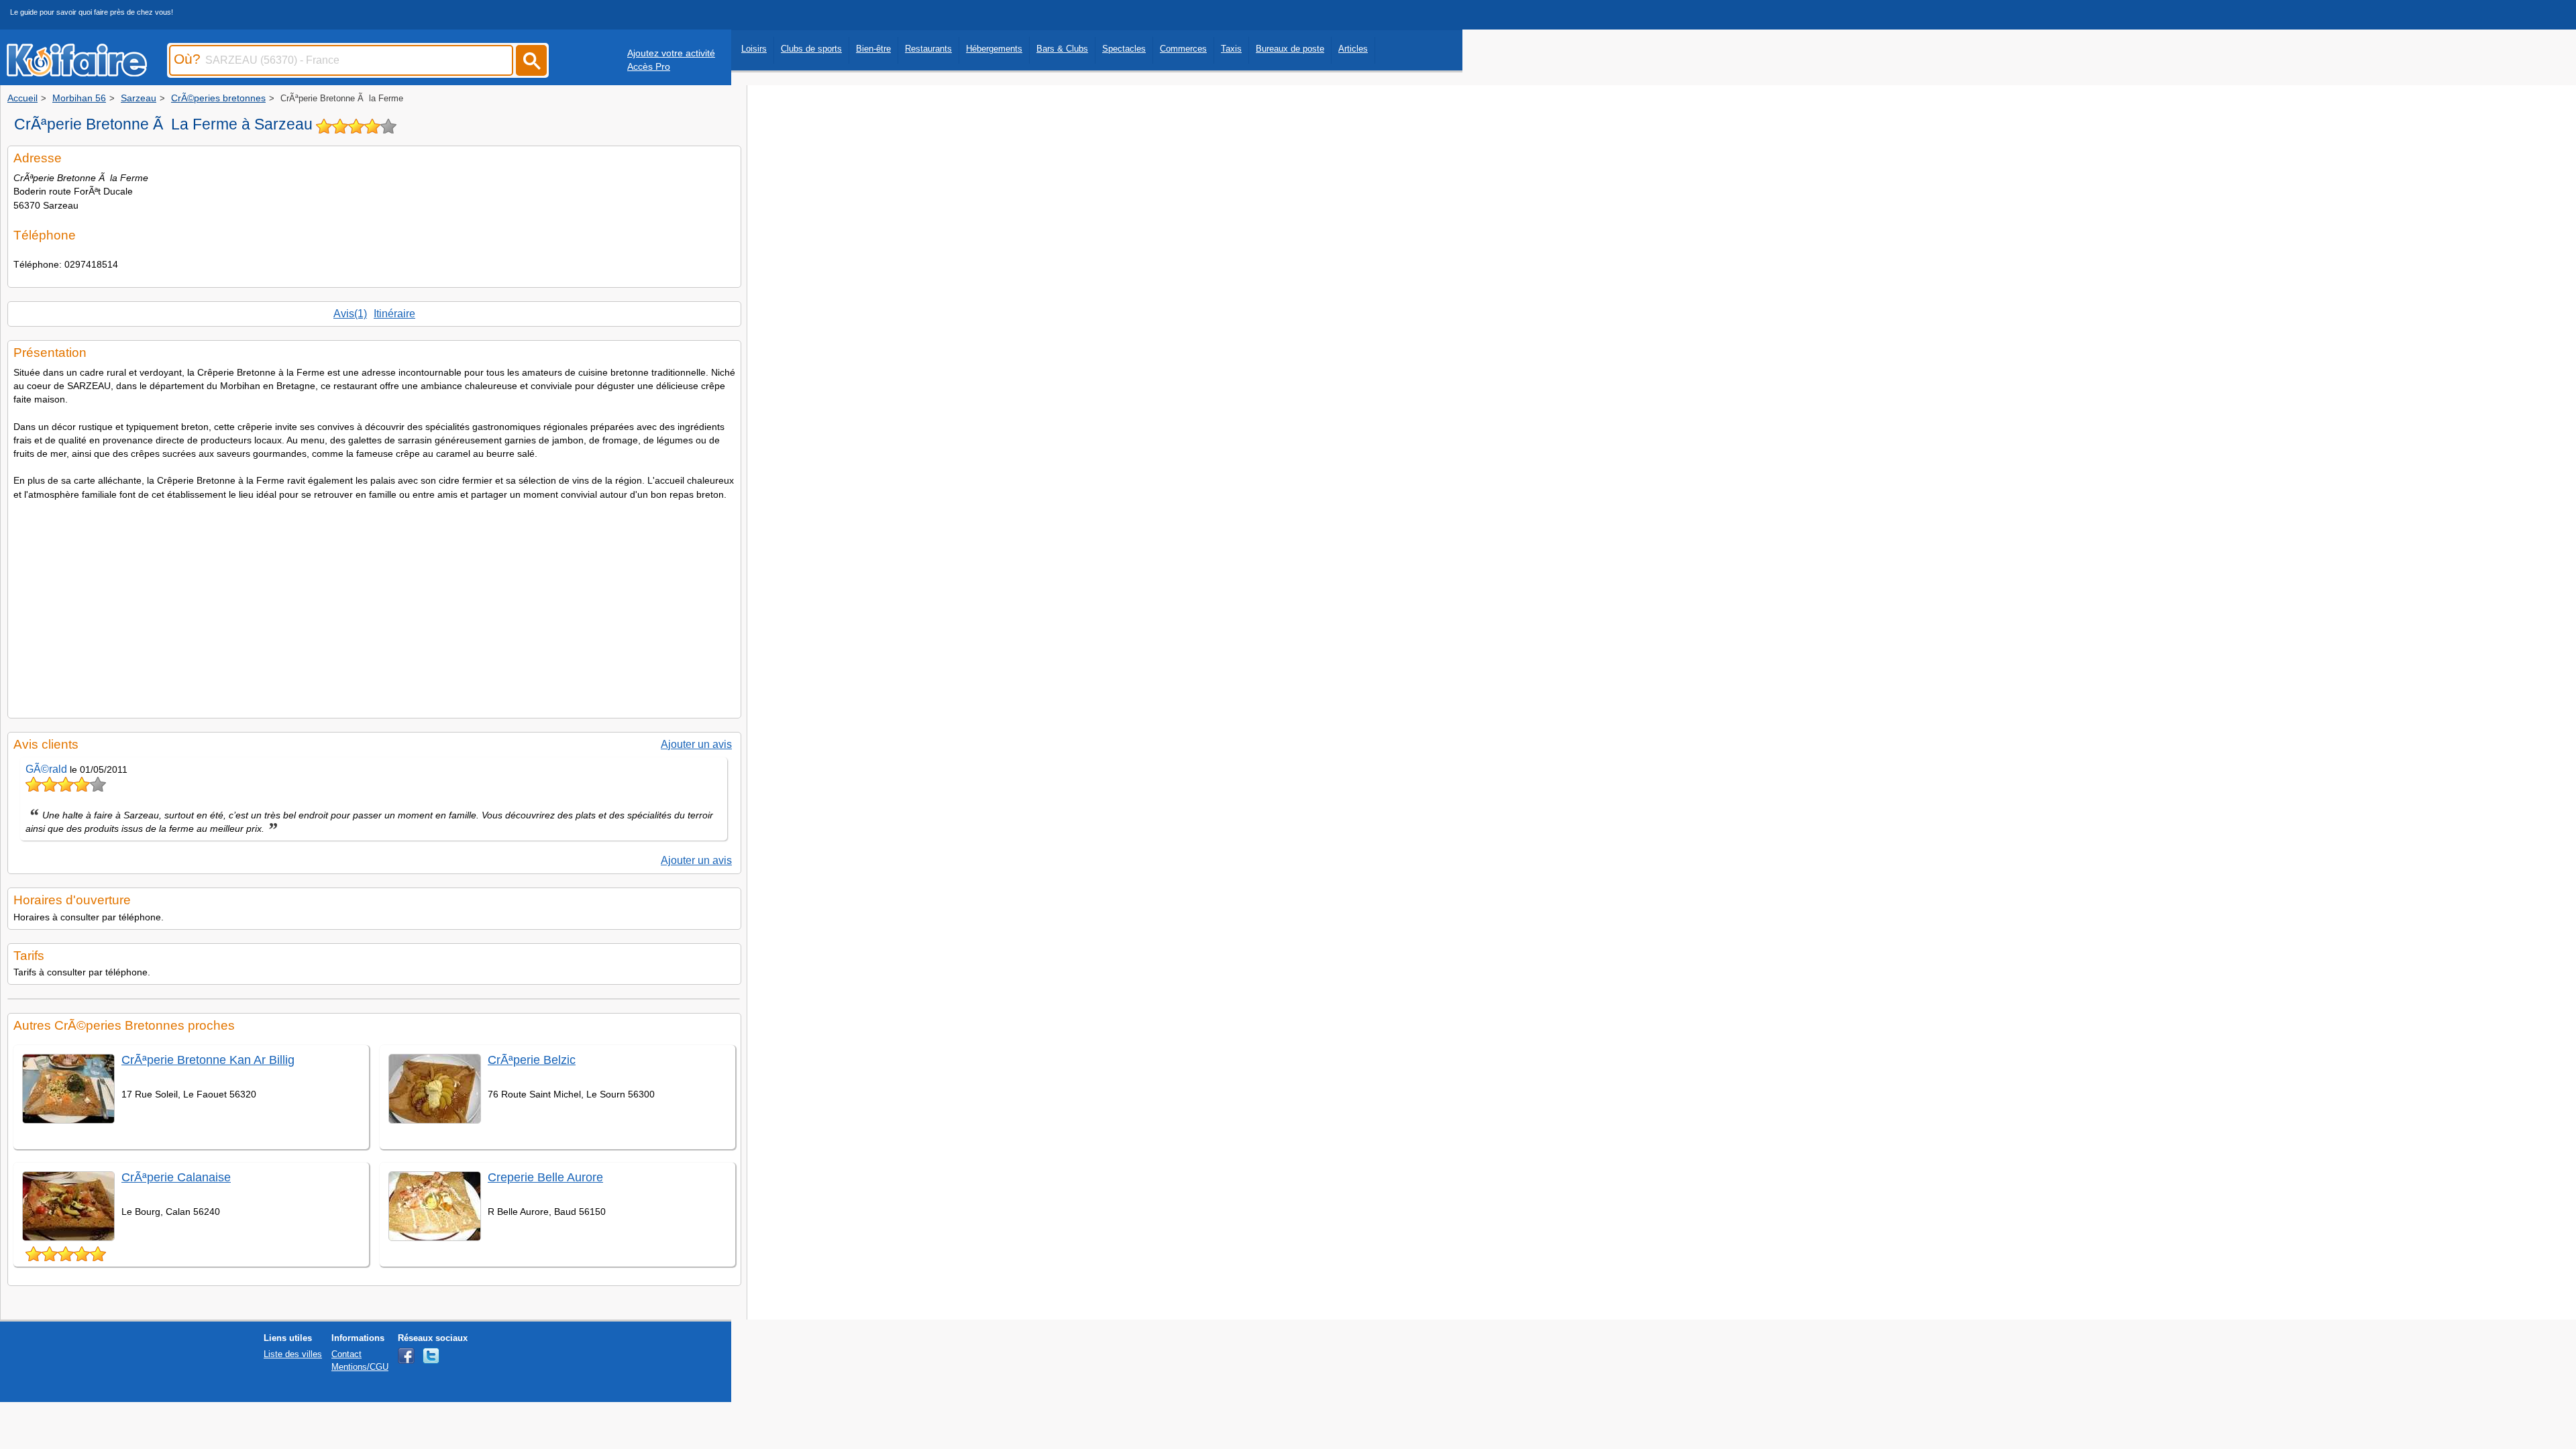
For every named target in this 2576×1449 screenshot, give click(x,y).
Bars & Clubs (1062, 49)
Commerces (1183, 49)
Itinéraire (394, 314)
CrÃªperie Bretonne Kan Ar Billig (208, 1060)
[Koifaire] (77, 72)
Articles (1353, 49)
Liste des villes (293, 1354)
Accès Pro (649, 66)
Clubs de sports (811, 49)
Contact (346, 1354)
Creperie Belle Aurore (545, 1177)
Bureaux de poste (1290, 49)
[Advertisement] (374, 605)
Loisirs (754, 49)
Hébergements (994, 49)
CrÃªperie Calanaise (176, 1177)
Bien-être (873, 49)
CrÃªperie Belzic (532, 1060)
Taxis (1231, 49)
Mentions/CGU (360, 1367)
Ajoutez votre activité (671, 53)
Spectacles (1124, 49)
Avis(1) (350, 314)
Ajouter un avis (696, 744)
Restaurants (928, 49)
